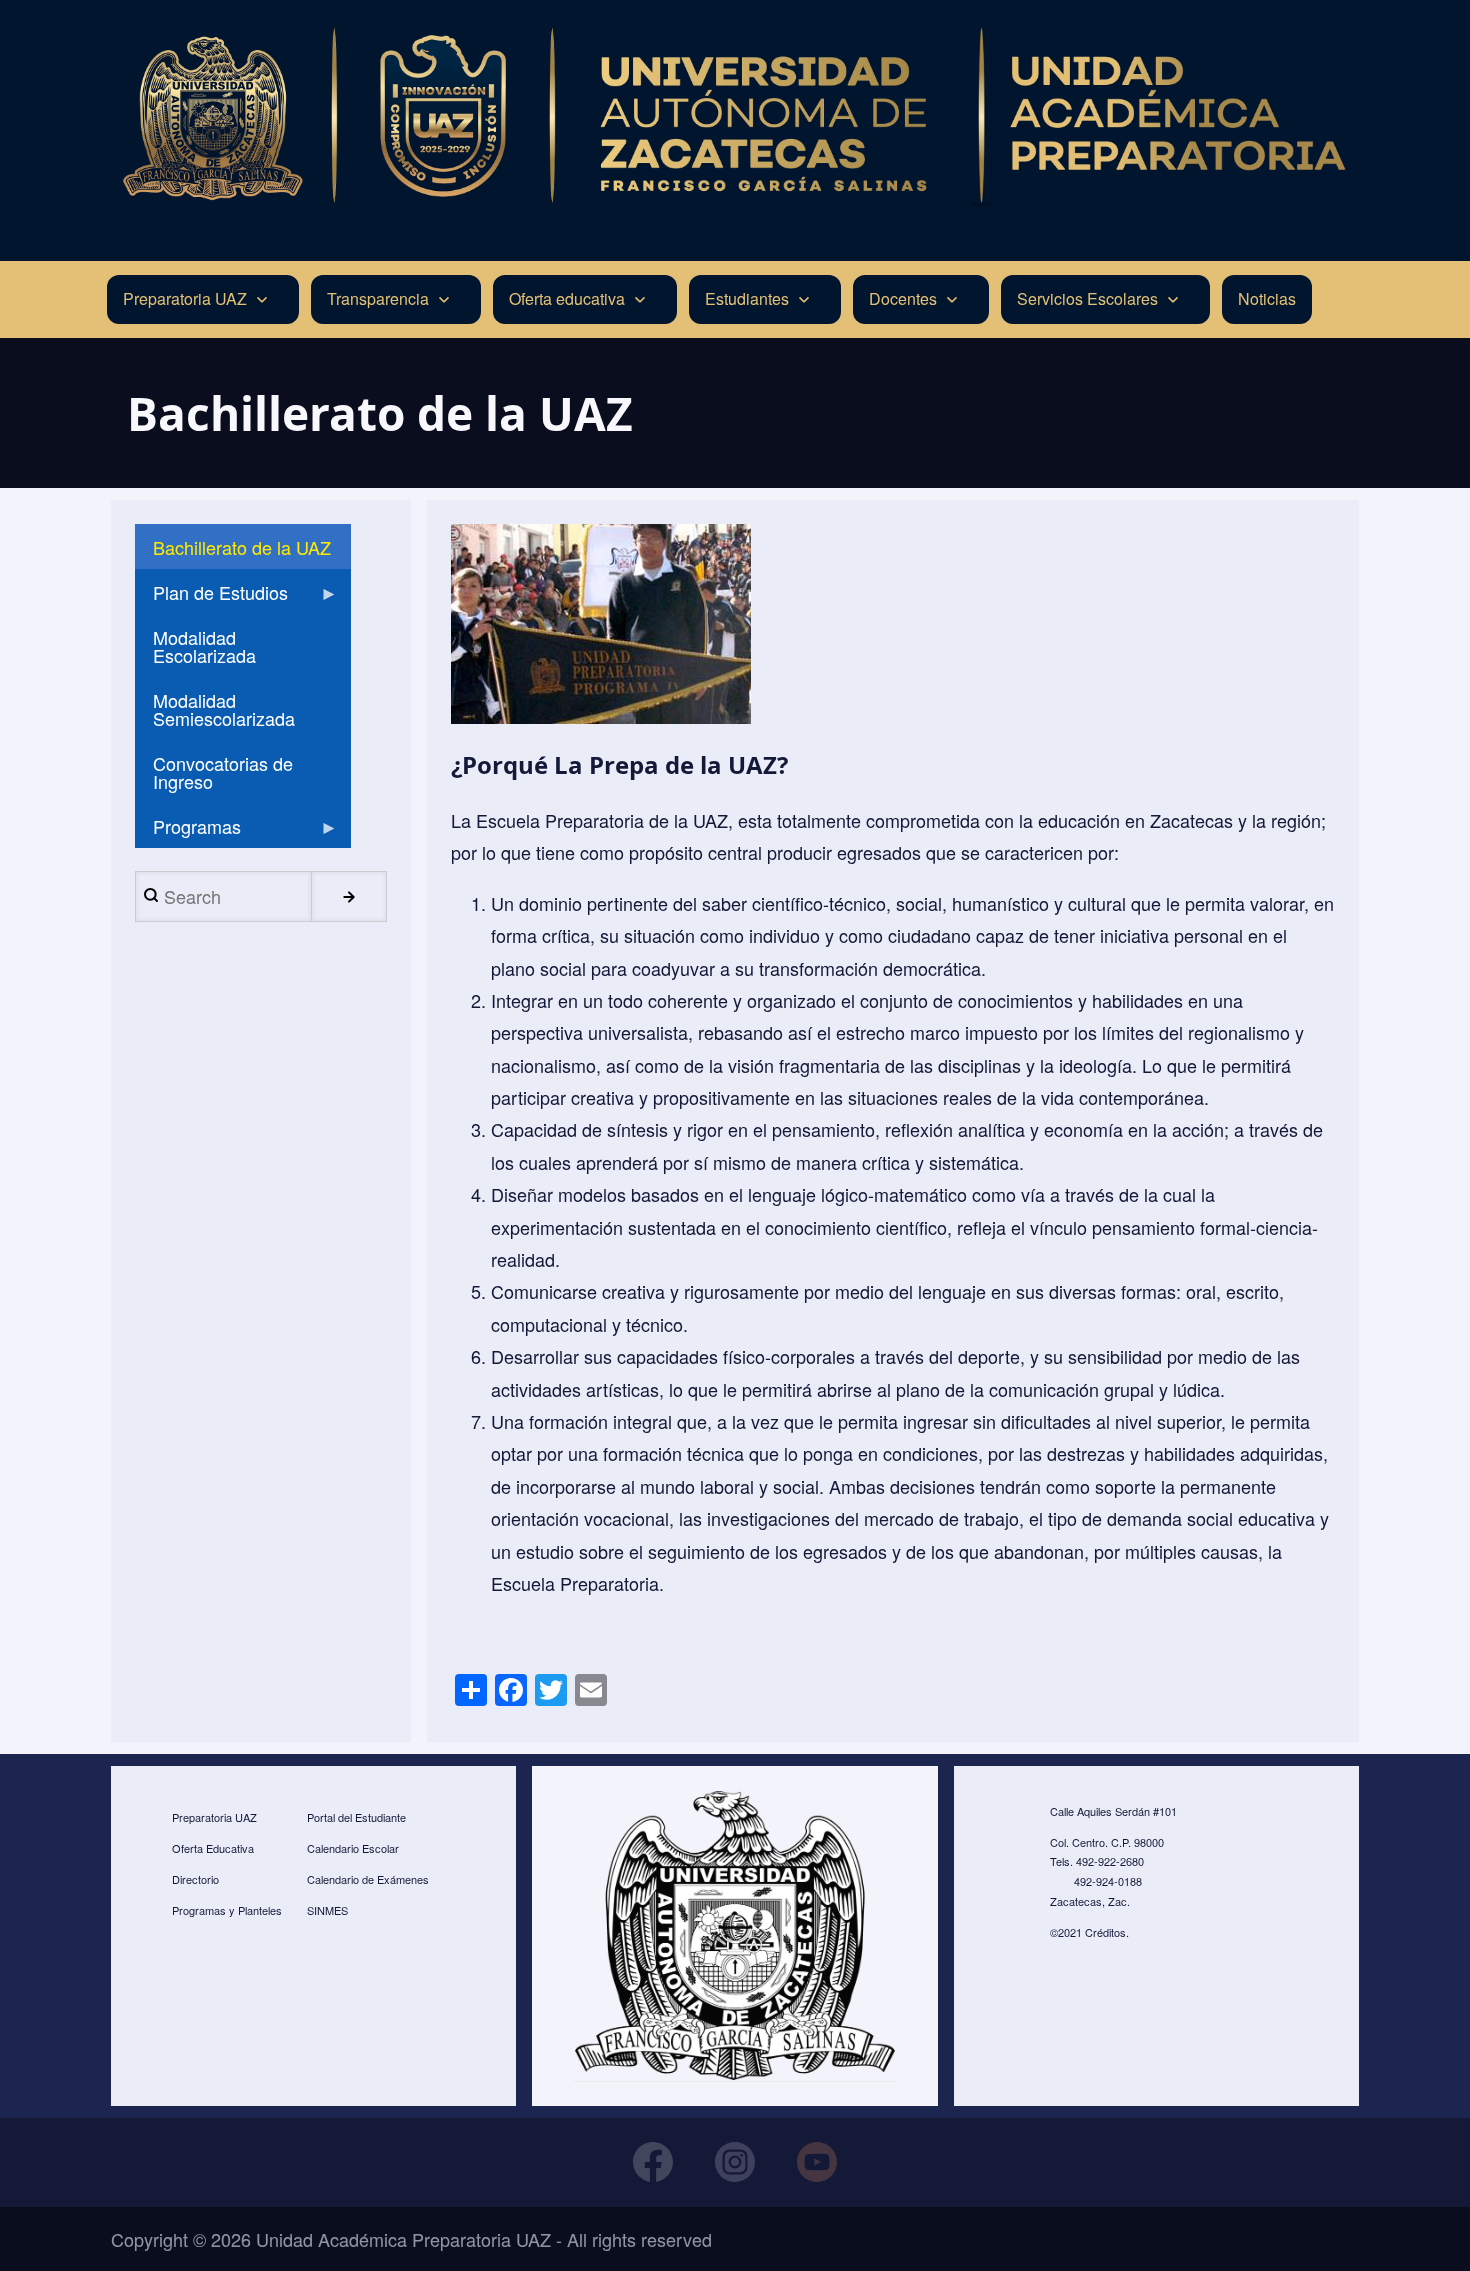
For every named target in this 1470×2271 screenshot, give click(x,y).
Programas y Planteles (227, 1910)
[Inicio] (735, 116)
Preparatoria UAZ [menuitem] (185, 298)
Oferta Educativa (213, 1848)
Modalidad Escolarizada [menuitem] (204, 646)
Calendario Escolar (353, 1848)
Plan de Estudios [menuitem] (211, 596)
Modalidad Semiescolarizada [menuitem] (224, 709)
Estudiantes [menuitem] (747, 298)
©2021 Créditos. (1089, 1932)
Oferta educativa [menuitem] (567, 298)
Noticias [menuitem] (1267, 298)
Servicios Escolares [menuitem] (1087, 298)
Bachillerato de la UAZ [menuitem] (242, 547)
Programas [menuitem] (188, 830)
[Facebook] (653, 2162)
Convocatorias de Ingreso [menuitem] (223, 772)
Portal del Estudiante (356, 1817)
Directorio (195, 1879)
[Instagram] (735, 2162)
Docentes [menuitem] (903, 298)
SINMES (327, 1910)
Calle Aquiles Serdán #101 (1113, 1811)
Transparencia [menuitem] (378, 298)
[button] (601, 624)
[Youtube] (817, 2162)
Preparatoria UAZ (214, 1817)
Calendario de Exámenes (368, 1879)
